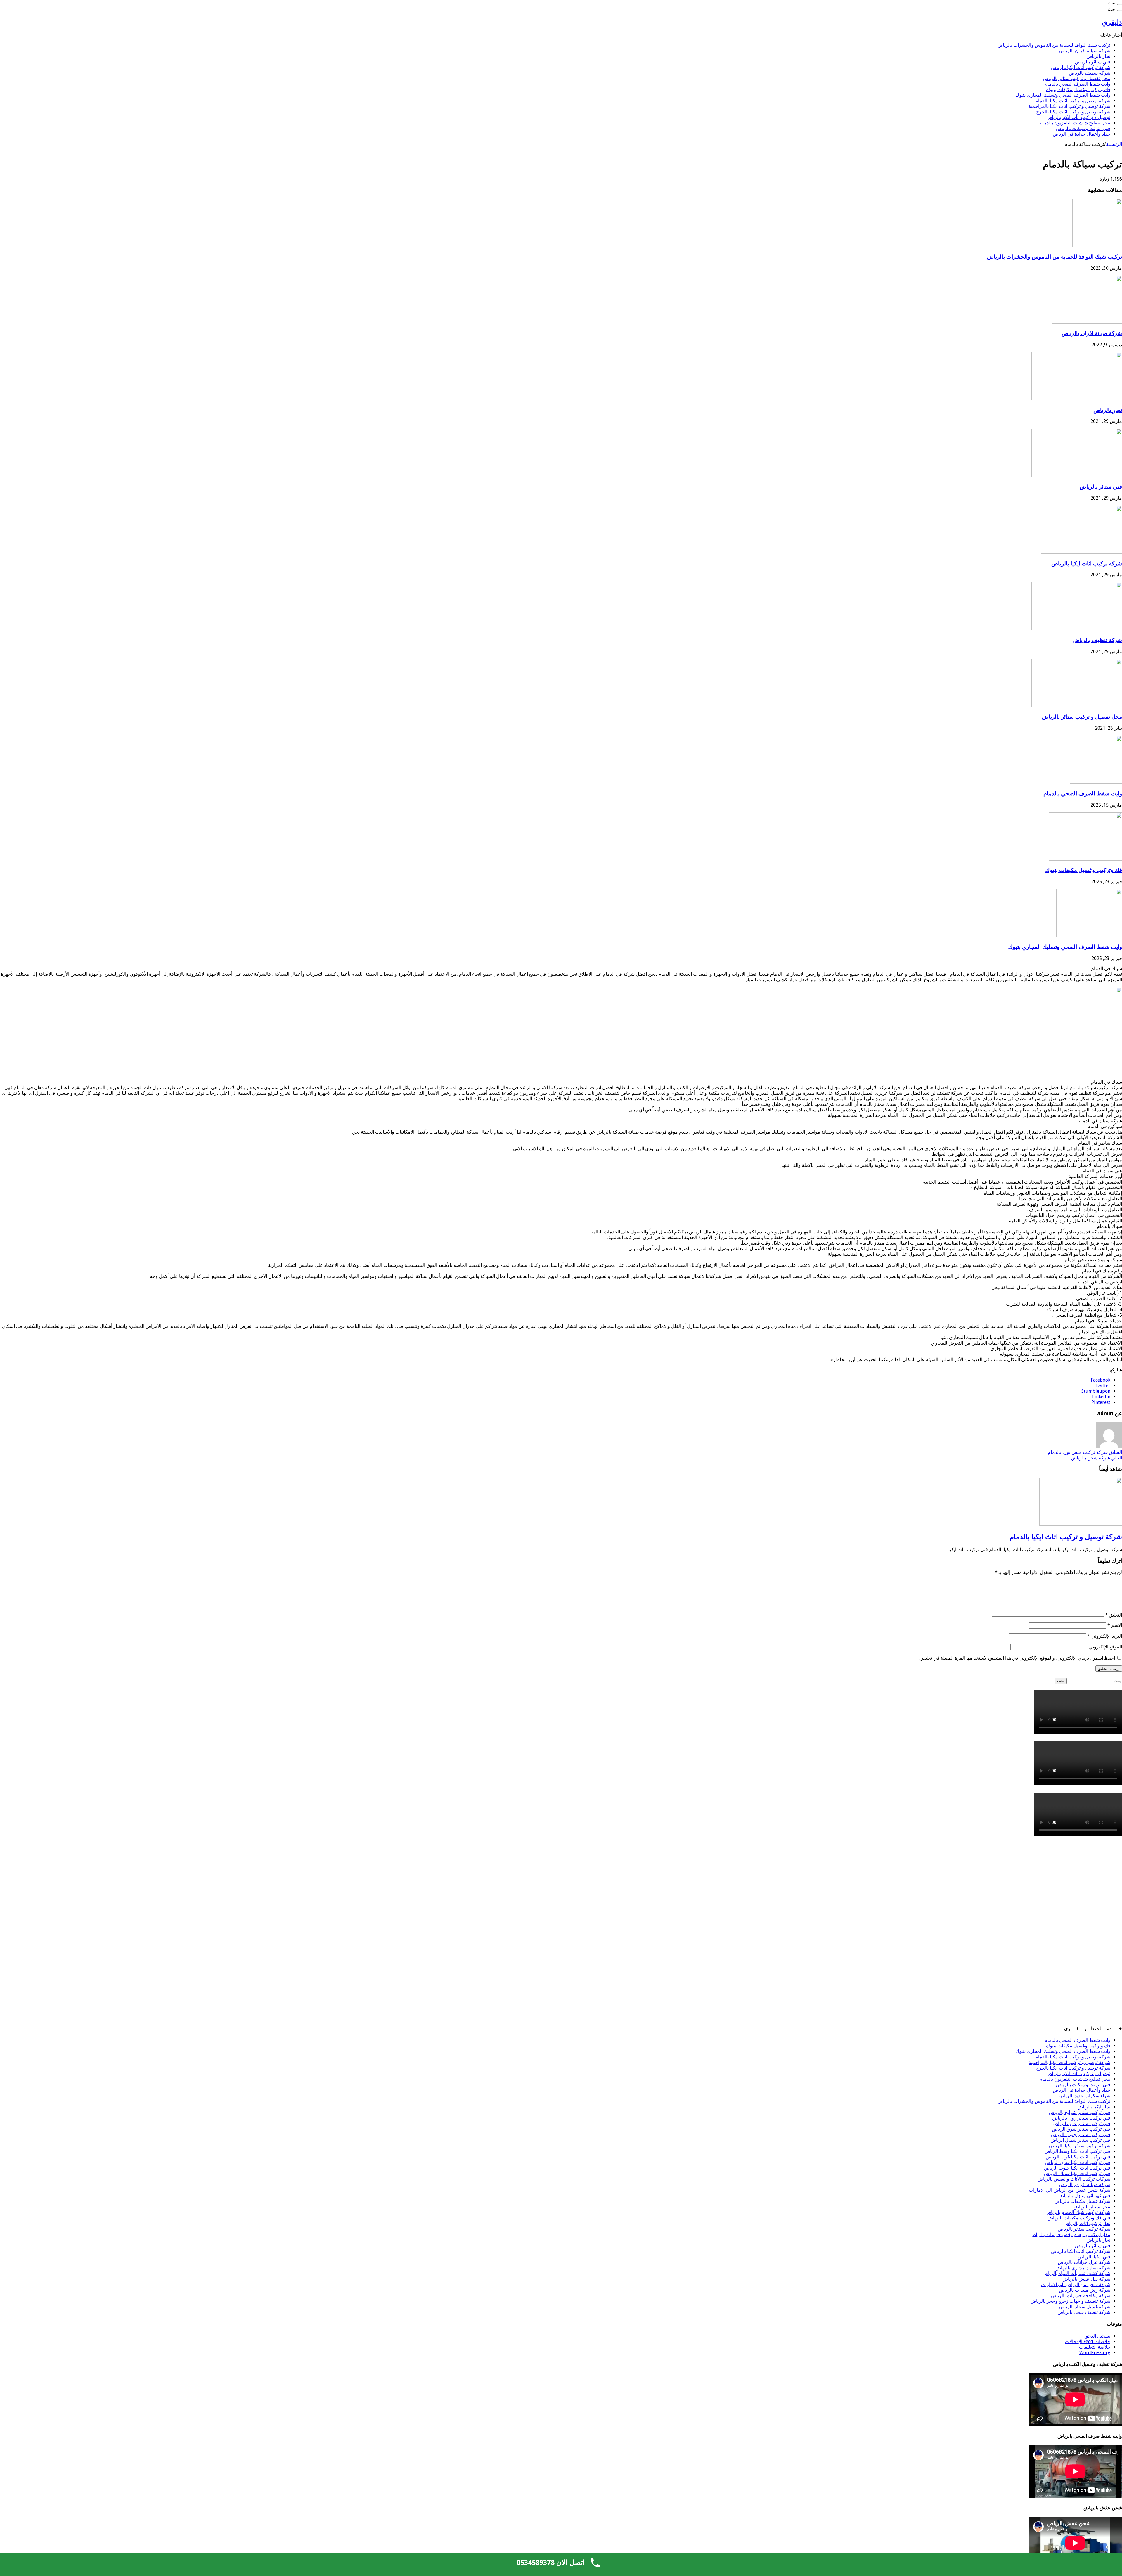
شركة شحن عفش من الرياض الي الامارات (1070, 2190)
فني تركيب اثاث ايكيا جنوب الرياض (1077, 2168)
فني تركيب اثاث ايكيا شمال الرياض (1077, 2173)
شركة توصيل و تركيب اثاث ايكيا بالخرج (1073, 112)
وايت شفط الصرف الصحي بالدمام (1077, 84)
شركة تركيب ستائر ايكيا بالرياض (1079, 2146)
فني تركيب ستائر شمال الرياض (1080, 2140)
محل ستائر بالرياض (1092, 2207)
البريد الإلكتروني (1105, 1636)
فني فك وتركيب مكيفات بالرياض (1079, 2218)
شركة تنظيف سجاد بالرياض (1084, 2312)
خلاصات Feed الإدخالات (1088, 2341)
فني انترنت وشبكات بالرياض (1083, 128)
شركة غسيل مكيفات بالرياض (1082, 2201)
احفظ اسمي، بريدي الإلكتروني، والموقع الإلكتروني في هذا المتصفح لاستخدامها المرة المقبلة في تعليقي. (1017, 1658)
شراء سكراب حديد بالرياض (1084, 2096)
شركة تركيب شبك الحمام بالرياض (1078, 2212)
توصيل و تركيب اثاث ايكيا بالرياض (1078, 117)
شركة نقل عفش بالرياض (1086, 2279)
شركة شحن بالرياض (1097, 1458)
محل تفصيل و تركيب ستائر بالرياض (1077, 78)
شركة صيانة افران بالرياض (1085, 51)
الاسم (1115, 1625)
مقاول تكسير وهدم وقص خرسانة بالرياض (1070, 2235)
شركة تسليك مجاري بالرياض (1083, 2268)
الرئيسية (1114, 144)
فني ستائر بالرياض (1093, 62)
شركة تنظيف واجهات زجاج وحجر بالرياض (1070, 2301)
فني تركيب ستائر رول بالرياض (1081, 2118)
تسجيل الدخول (1096, 2336)
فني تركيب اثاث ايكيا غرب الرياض (1078, 2157)
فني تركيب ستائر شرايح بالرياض (1079, 2112)
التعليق (1114, 1615)
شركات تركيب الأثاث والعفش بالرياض (1074, 2179)
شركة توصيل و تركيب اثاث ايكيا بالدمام (1073, 101)
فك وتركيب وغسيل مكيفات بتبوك (1078, 90)
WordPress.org (1095, 2353)
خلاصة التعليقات (1095, 2347)
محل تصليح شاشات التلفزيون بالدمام (1075, 123)
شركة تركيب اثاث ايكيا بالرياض (1081, 67)
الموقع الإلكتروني (1105, 1647)
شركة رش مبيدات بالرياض (1085, 2290)
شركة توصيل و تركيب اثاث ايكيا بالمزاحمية (1069, 106)
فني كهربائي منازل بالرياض (1084, 2196)
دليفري (1112, 22)
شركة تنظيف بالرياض (1090, 73)
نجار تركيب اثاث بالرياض (1087, 2223)
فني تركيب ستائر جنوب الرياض (1081, 2135)
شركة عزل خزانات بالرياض (1084, 2262)
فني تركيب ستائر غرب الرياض (1081, 2123)
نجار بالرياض (1098, 56)
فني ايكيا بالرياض (1094, 2257)
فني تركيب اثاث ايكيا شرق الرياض (1078, 2162)
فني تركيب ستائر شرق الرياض (1081, 2129)
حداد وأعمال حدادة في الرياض (1082, 134)
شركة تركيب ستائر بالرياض (1084, 2229)
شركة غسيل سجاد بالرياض (1085, 2307)
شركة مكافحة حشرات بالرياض (1081, 2296)
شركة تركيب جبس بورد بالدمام (1085, 1452)
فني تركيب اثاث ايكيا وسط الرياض (1077, 2151)
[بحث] (1120, 4)
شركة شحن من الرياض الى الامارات (1076, 2285)
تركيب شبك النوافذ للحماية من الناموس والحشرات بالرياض (1054, 45)
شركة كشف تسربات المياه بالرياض (1076, 2273)
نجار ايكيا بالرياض (1094, 2107)
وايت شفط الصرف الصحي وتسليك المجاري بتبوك (1063, 95)
